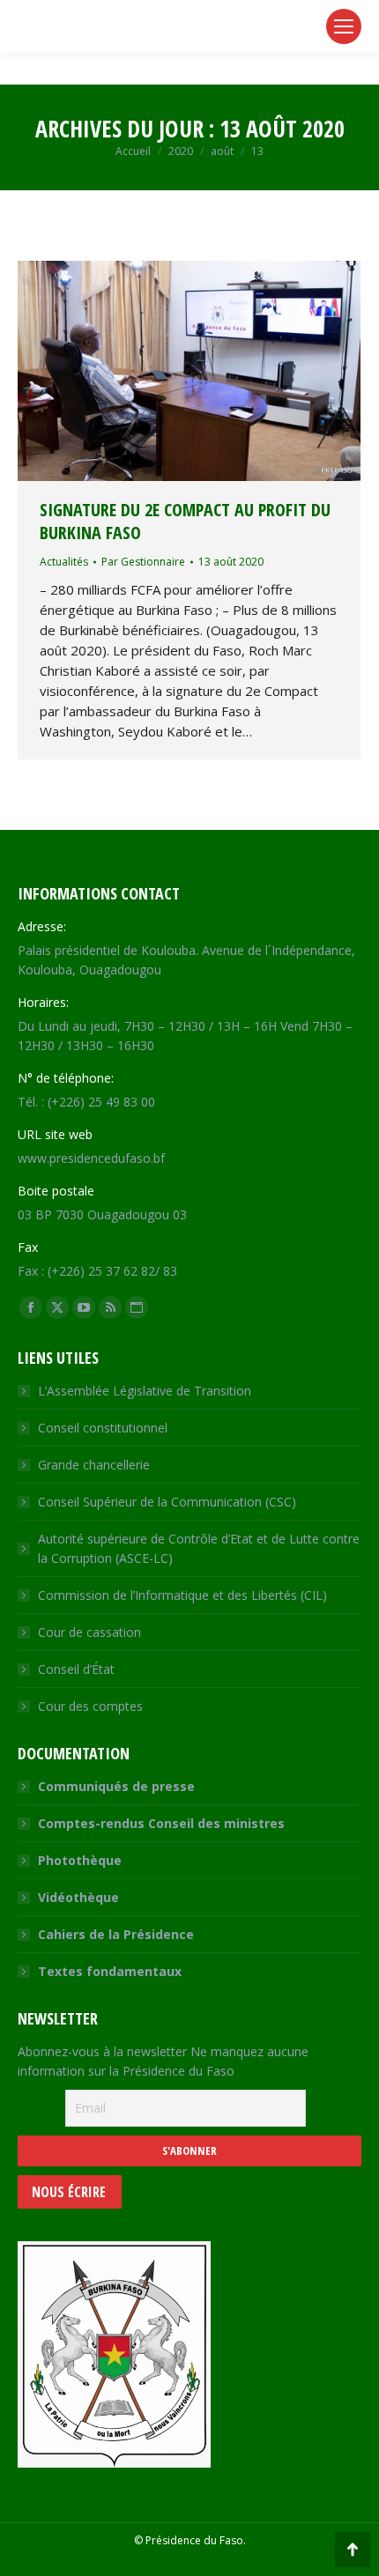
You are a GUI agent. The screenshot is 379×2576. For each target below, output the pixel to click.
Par (143, 562)
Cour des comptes (90, 1706)
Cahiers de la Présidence (116, 1934)
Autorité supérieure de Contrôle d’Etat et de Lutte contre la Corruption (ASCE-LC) (199, 1548)
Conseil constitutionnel (103, 1428)
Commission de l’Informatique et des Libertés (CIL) (182, 1595)
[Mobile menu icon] (344, 26)
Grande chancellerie (94, 1465)
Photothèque (80, 1860)
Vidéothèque (78, 1897)
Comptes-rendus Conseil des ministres (161, 1823)
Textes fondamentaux (110, 1971)
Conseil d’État (76, 1669)
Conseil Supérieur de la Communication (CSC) (167, 1502)
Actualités (64, 562)
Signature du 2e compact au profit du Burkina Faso (185, 521)
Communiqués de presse (116, 1786)
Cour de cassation (89, 1632)
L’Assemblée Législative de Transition (145, 1391)
